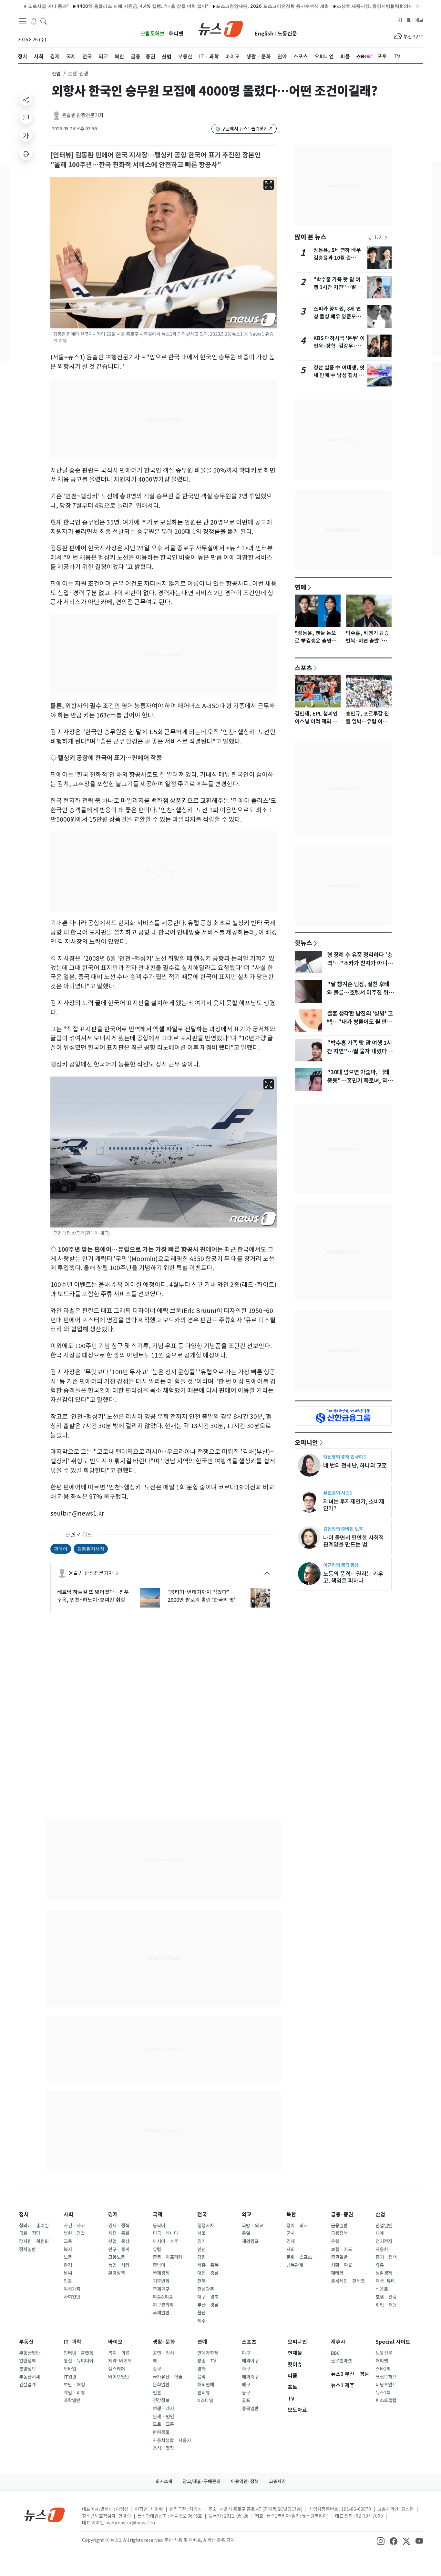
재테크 (337, 2273)
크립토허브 (153, 34)
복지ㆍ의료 (119, 2353)
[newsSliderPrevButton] (370, 238)
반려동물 (161, 2432)
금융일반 (339, 2226)
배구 (246, 2385)
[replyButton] (26, 117)
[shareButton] (26, 99)
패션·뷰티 (385, 2281)
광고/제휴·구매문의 (202, 2481)
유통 (380, 2265)
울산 (201, 2313)
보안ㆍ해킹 (74, 2385)
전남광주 (206, 2289)
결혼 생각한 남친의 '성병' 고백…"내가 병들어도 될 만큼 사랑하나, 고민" (360, 1022)
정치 (24, 2215)
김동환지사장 (91, 1549)
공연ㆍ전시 (163, 2353)
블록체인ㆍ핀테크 (348, 2281)
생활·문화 (164, 2342)
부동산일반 (30, 2353)
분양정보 (27, 2369)
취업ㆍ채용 (386, 2305)
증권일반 (339, 2257)
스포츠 (303, 668)
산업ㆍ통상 (119, 2241)
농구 (246, 2393)
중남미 (159, 2265)
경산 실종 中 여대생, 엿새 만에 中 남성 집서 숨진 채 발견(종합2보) (339, 375)
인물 (68, 2281)
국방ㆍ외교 (252, 2226)
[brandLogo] (221, 28)
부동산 (26, 2342)
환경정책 (117, 2273)
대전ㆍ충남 (208, 2273)
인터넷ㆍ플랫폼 (78, 2353)
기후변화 (161, 2281)
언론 (157, 2393)
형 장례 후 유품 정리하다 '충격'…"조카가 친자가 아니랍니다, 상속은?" (360, 963)
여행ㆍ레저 (163, 2409)
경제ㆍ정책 (119, 2226)
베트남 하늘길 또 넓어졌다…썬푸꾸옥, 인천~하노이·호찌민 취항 (93, 1596)
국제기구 (161, 2289)
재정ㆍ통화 (119, 2233)
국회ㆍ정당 (30, 2233)
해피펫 (176, 34)
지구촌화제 (163, 2305)
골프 (246, 2401)
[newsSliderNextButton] (386, 238)
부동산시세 (30, 2377)
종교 (157, 2369)
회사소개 (164, 2481)
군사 (291, 2233)
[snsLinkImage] (381, 2541)
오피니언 (306, 1442)
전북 (201, 2281)
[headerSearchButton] (44, 21)
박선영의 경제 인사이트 (345, 1457)
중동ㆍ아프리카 (168, 2257)
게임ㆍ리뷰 (74, 2393)
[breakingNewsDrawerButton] (34, 21)
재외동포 (250, 2241)
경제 (113, 2215)
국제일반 (161, 2313)
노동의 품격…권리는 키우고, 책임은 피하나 (353, 1577)
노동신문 (287, 34)
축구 (246, 2369)
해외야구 (250, 2361)
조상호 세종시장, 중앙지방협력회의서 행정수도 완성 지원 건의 (356, 6)
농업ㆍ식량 (119, 2265)
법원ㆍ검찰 (74, 2233)
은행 (335, 2241)
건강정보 (161, 2401)
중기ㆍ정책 (386, 2257)
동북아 (159, 2226)
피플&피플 (163, 2297)
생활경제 (384, 2273)
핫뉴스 (303, 943)
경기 (201, 2241)
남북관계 (295, 2265)
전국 (202, 2215)
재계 (380, 2233)
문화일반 (161, 2385)
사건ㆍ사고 (74, 2226)
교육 (68, 2241)
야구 (246, 2353)
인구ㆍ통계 (119, 2250)
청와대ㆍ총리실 (34, 2226)
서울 (201, 2233)
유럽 (157, 2250)
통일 (246, 2233)
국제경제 (161, 2273)
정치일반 (27, 2250)
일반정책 (27, 2361)
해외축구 (250, 2377)
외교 (247, 2215)
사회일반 (72, 2297)
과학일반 (72, 2401)
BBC (335, 2353)
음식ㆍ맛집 (163, 2448)
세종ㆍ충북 (208, 2265)
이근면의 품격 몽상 (341, 1565)
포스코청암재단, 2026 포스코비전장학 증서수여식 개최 (229, 6)
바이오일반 (119, 2377)
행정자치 (206, 2226)
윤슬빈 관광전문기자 (83, 115)
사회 (68, 2215)
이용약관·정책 (245, 2481)
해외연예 (206, 2385)
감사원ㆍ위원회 (34, 2241)
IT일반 (70, 2377)
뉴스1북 (383, 2393)
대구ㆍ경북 (208, 2297)
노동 (68, 2257)
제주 (201, 2321)
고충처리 (277, 2481)
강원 (201, 2257)
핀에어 (61, 1549)
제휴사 (338, 2342)
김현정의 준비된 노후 (343, 1529)
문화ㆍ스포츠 (299, 2257)
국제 (158, 2215)
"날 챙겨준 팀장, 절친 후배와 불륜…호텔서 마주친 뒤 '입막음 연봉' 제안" (358, 993)
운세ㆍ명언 (163, 2417)
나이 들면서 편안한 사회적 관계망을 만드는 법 (354, 1541)
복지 (68, 2250)
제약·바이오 (120, 2361)
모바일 (70, 2369)
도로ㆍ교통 (163, 2424)
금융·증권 (342, 2215)
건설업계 (27, 2385)
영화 (201, 2369)
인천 (201, 2250)
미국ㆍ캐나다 (165, 2233)
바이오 (115, 2342)
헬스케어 (117, 2369)
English (264, 34)
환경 (68, 2265)
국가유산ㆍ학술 (168, 2377)
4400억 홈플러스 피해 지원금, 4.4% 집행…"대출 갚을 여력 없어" (99, 6)
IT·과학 (72, 2342)
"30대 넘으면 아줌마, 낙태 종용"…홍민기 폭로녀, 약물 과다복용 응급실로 (360, 1081)
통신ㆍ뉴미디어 (78, 2361)
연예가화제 (208, 2353)
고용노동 (117, 2257)
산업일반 (384, 2226)
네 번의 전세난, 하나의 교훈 (355, 1465)
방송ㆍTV (207, 2361)
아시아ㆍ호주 (165, 2241)
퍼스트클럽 (386, 2401)
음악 (201, 2377)
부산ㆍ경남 (208, 2305)
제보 (419, 20)
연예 (301, 587)
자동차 (382, 2250)
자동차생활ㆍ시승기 (172, 2441)
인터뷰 (204, 2393)
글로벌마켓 (341, 2361)
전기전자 (384, 2241)
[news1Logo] (45, 2515)
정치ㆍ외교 (297, 2226)
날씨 (68, 2273)
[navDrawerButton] (23, 21)
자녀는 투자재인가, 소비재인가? (354, 1505)
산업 (56, 74)
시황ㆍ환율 (342, 2265)
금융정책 (339, 2233)
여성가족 (72, 2289)
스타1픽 (383, 2369)
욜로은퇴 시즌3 (338, 1493)
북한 (291, 2215)
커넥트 (404, 20)
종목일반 (250, 2409)
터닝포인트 (386, 2385)
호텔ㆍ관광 (386, 2297)
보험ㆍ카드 (342, 2250)
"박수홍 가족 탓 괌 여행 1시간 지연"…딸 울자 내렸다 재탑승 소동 (338, 287)
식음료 (382, 2289)
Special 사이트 (393, 2342)
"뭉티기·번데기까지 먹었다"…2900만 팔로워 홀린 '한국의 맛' (201, 1596)
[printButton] (26, 154)
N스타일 (205, 2401)
